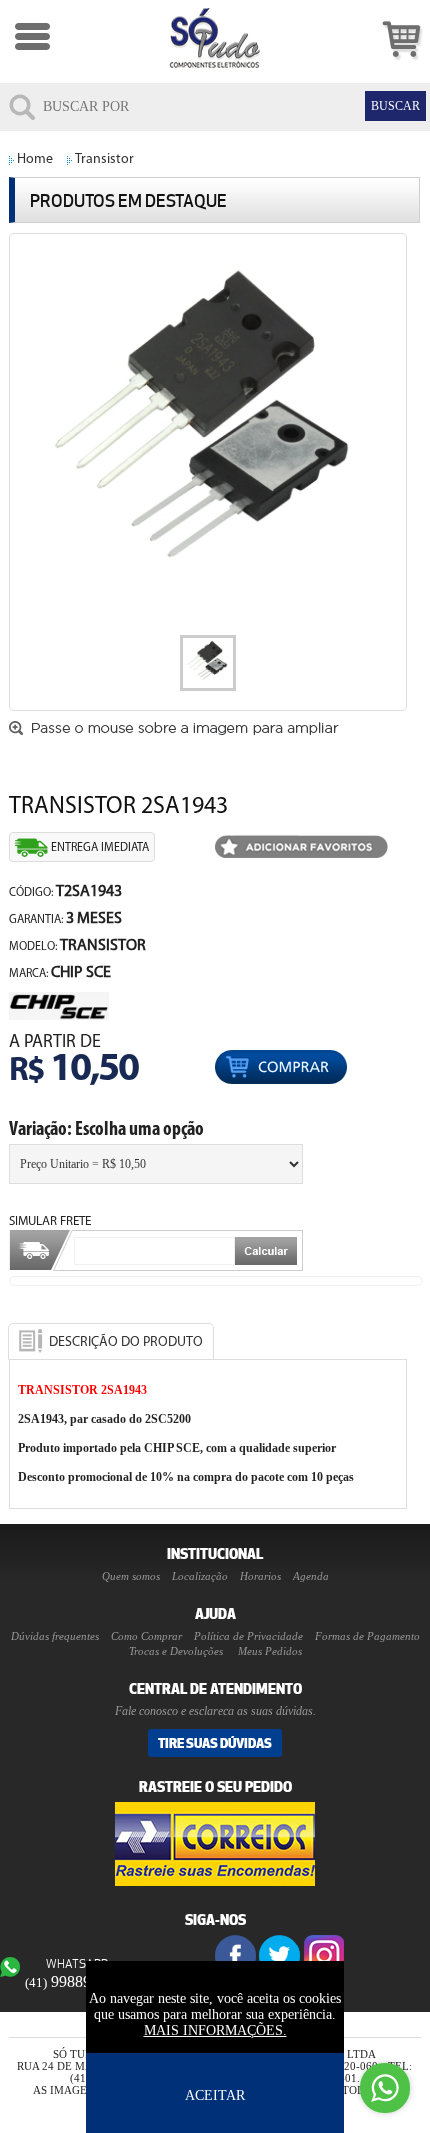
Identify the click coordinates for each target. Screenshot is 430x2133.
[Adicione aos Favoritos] (301, 848)
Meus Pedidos (270, 1651)
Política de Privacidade (248, 1636)
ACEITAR (215, 2095)
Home (35, 159)
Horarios (260, 1576)
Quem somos (131, 1576)
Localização (200, 1576)
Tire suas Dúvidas (215, 1743)
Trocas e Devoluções (176, 1651)
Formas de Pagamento (367, 1636)
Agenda (311, 1576)
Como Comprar (146, 1636)
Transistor (104, 159)
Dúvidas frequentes (55, 1636)
